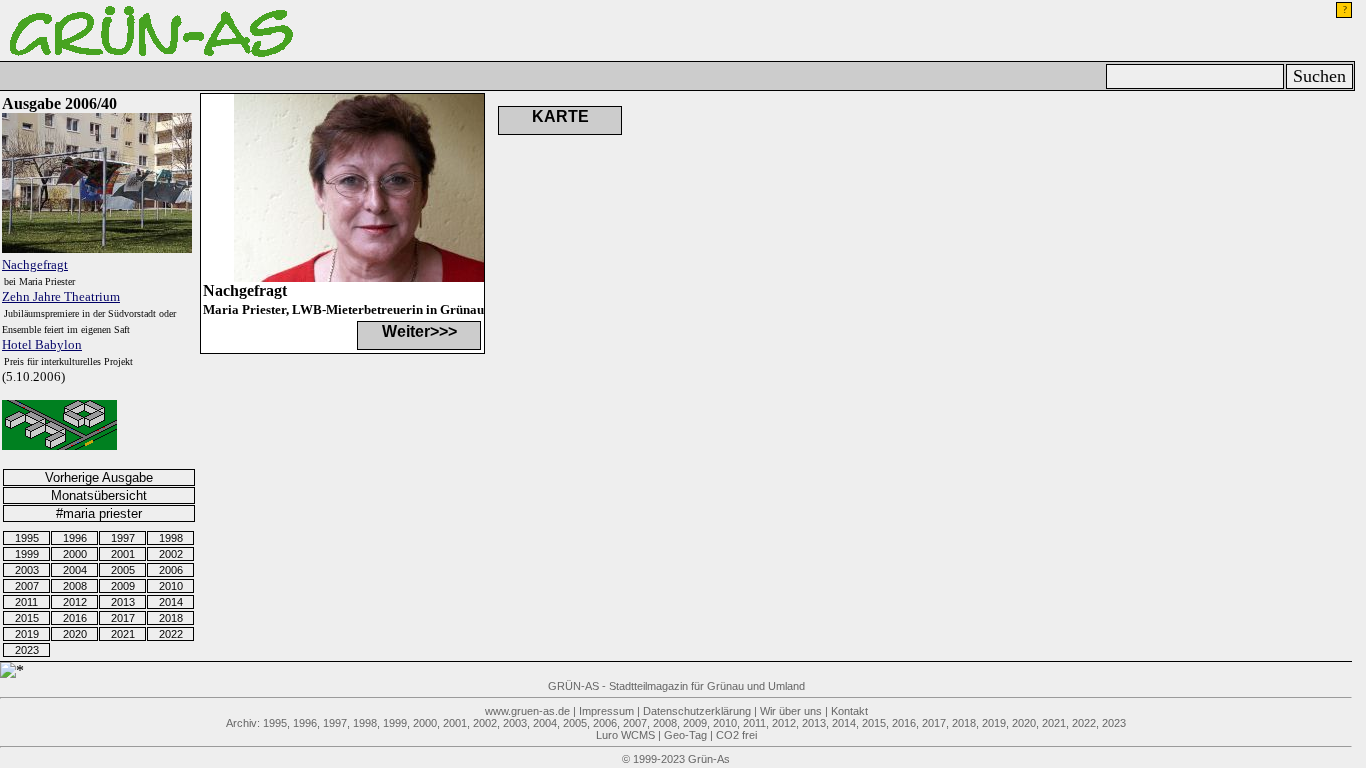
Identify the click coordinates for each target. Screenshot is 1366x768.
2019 (27, 634)
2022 (171, 634)
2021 (123, 634)
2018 (171, 618)
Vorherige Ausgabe (99, 477)
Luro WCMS (625, 735)
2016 (75, 618)
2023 (27, 650)
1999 (27, 554)
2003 (27, 570)
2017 (123, 618)
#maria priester (99, 513)
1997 (123, 538)
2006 (171, 570)
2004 (75, 570)
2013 (123, 602)
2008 (75, 586)
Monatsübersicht (99, 495)
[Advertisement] (865, 193)
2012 (75, 602)
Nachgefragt (35, 264)
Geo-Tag (685, 735)
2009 (123, 586)
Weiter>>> (419, 331)
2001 (123, 554)
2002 (171, 554)
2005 (123, 570)
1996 (75, 538)
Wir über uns (791, 711)
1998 (171, 538)
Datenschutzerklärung (697, 711)
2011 (26, 602)
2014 (171, 602)
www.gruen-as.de (527, 711)
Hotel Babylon (42, 344)
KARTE (560, 116)
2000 (75, 554)
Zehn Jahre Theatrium (61, 296)
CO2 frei (736, 735)
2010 (171, 586)
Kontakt (849, 711)
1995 (27, 538)
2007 (27, 586)
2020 (75, 634)
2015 (27, 618)
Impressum (606, 711)
